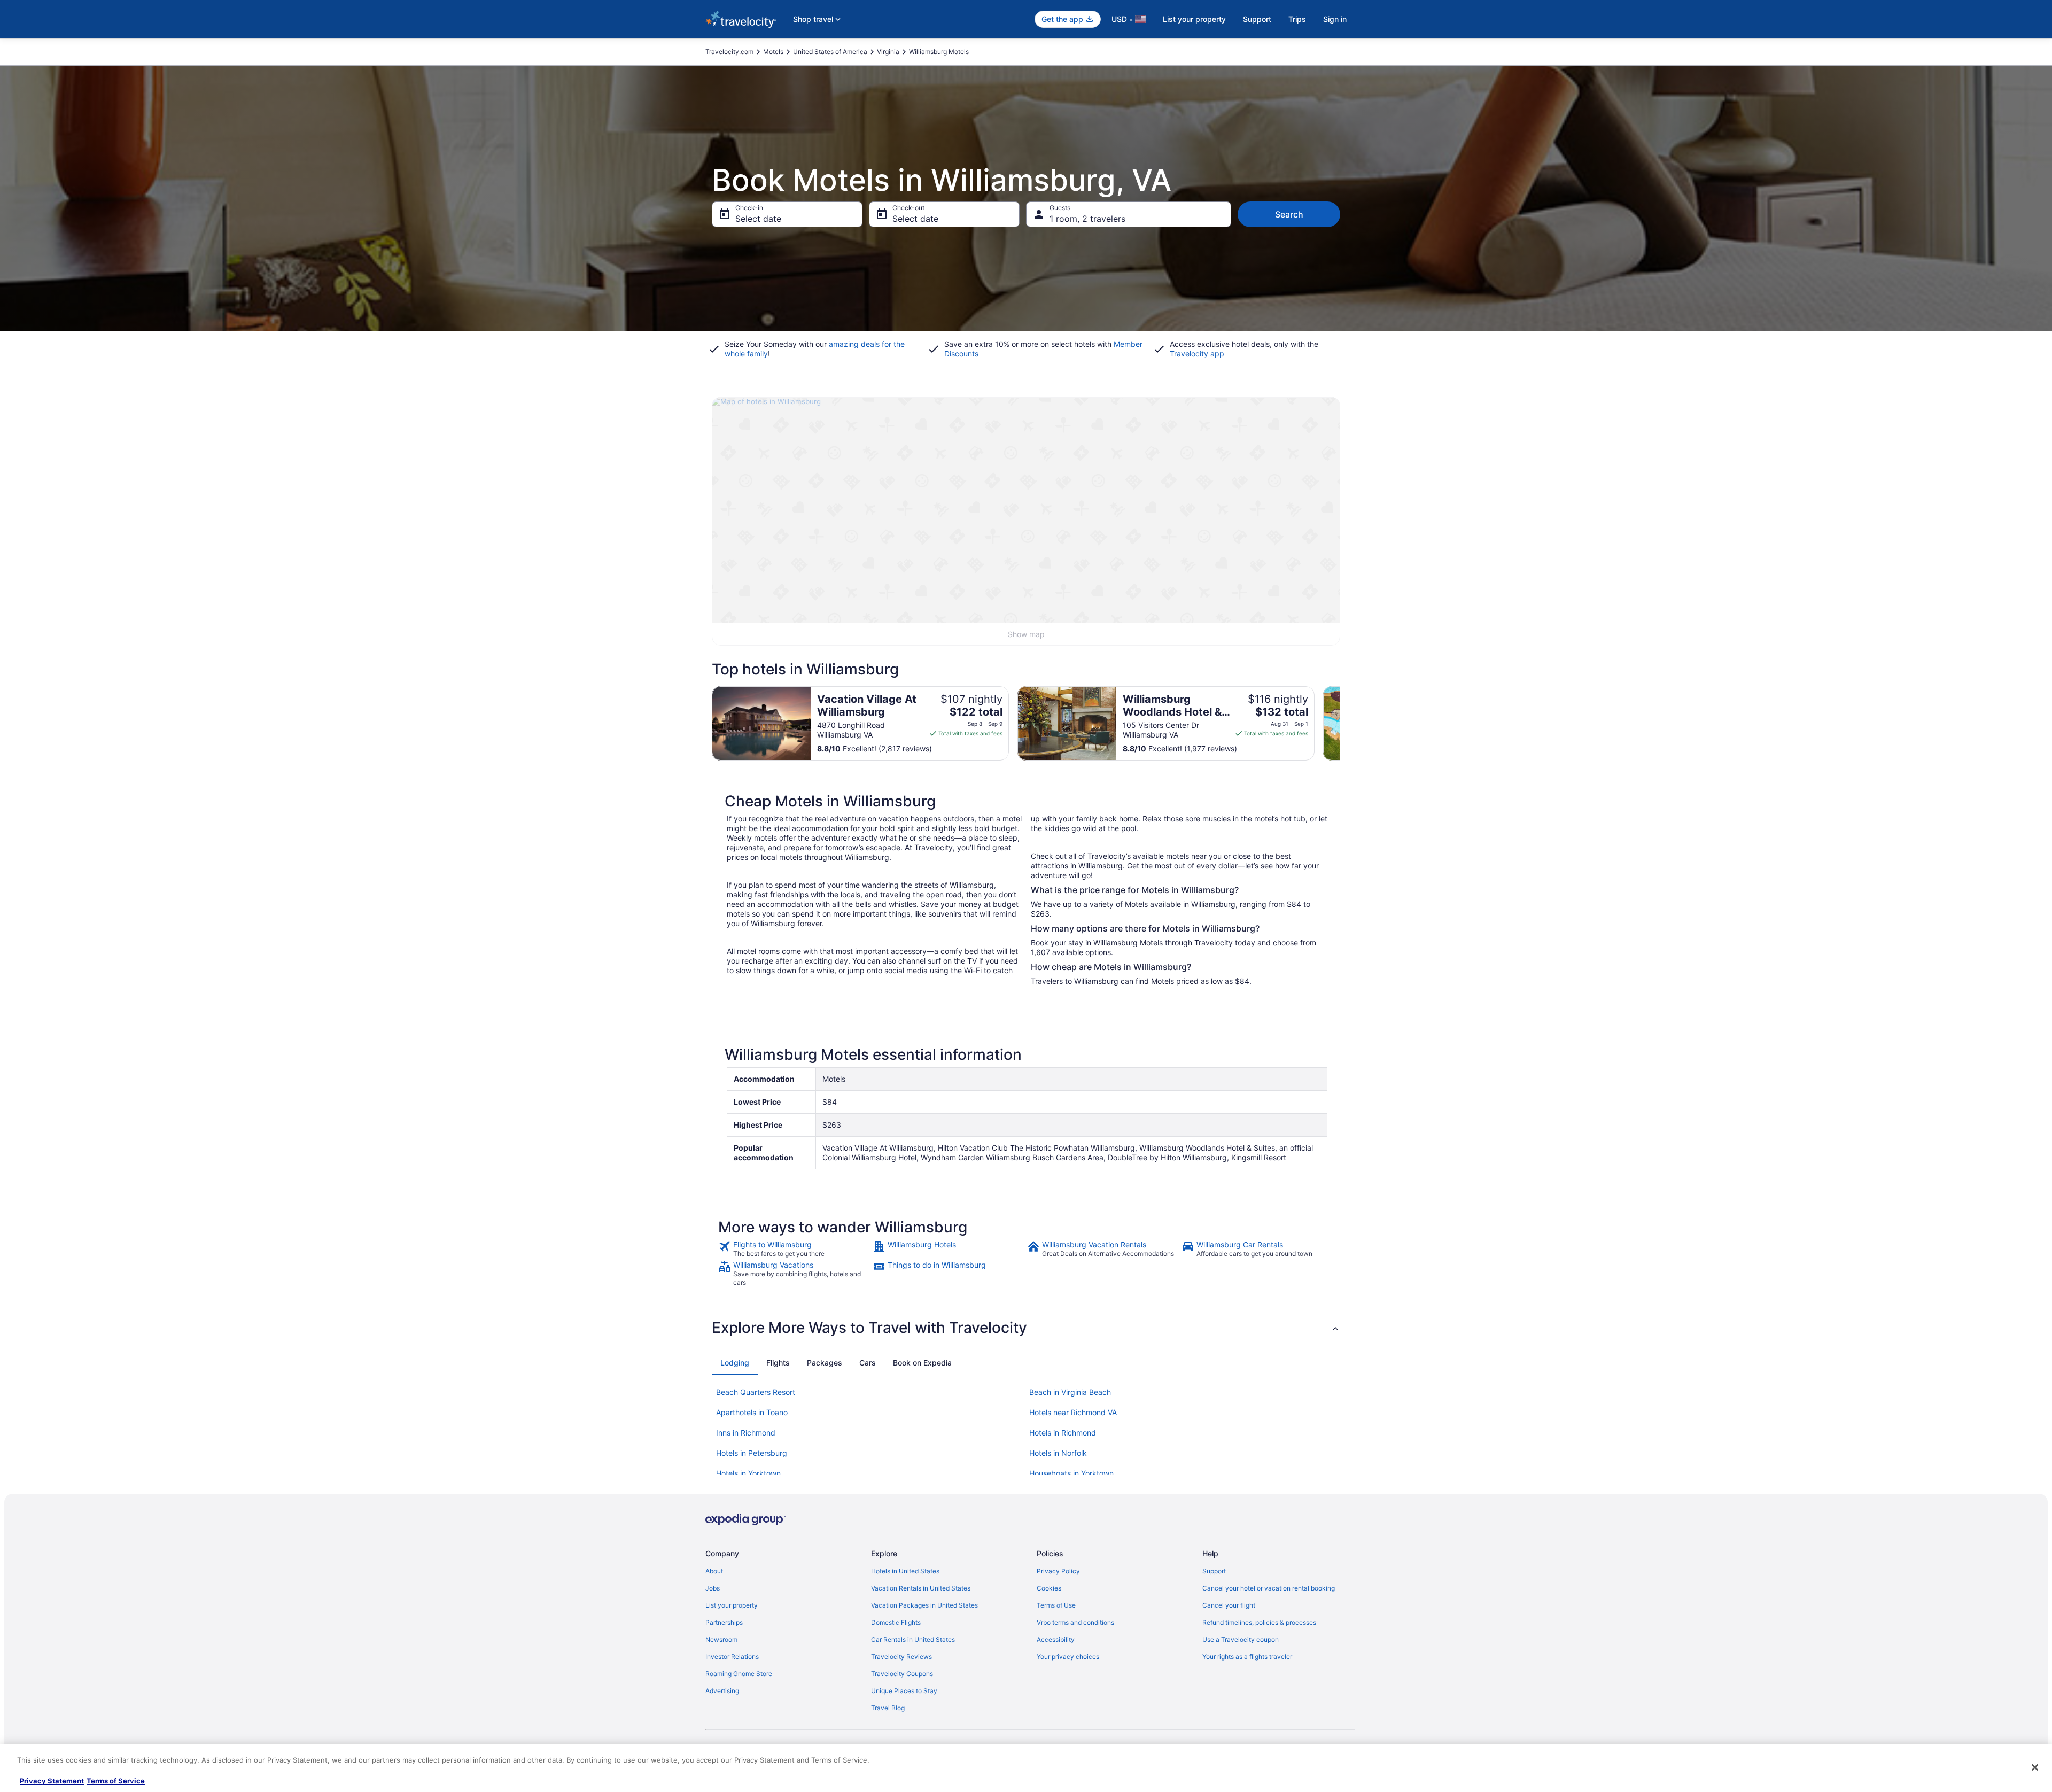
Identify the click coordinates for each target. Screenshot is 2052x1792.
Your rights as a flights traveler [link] (1247, 1657)
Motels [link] (773, 52)
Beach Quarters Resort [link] (756, 1392)
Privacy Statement (52, 1781)
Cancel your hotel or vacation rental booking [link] (1269, 1588)
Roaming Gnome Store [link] (739, 1674)
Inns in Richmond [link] (746, 1433)
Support (1257, 19)
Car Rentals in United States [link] (913, 1639)
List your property (1194, 19)
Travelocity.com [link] (729, 52)
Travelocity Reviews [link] (901, 1657)
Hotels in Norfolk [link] (1058, 1453)
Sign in (1335, 19)
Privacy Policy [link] (1058, 1571)
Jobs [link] (713, 1588)
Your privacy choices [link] (1068, 1657)
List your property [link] (732, 1605)
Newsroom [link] (721, 1639)
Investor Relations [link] (732, 1657)
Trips (1297, 19)
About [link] (714, 1571)
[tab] (735, 1363)
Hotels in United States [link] (905, 1571)
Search (1289, 214)
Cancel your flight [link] (1229, 1605)
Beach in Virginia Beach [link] (1070, 1392)
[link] (794, 1249)
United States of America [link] (830, 52)
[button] (1026, 1328)
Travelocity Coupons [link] (902, 1674)
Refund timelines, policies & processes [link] (1259, 1622)
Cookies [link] (1049, 1588)
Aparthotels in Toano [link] (752, 1412)
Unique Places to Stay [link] (904, 1691)
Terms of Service (116, 1781)
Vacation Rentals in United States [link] (921, 1588)
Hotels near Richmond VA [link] (1073, 1412)
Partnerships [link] (724, 1622)
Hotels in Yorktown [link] (748, 1473)
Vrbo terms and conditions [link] (1075, 1622)
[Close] (2035, 1767)
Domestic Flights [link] (896, 1622)
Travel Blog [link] (888, 1708)
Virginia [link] (888, 52)
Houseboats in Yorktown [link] (1071, 1473)
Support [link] (1214, 1571)
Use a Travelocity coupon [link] (1241, 1639)
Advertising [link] (722, 1691)
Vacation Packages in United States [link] (924, 1605)
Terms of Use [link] (1056, 1605)
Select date (758, 219)
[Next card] (1340, 724)
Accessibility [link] (1056, 1639)
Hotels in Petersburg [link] (752, 1453)
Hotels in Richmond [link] (1063, 1433)
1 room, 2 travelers (1087, 219)
